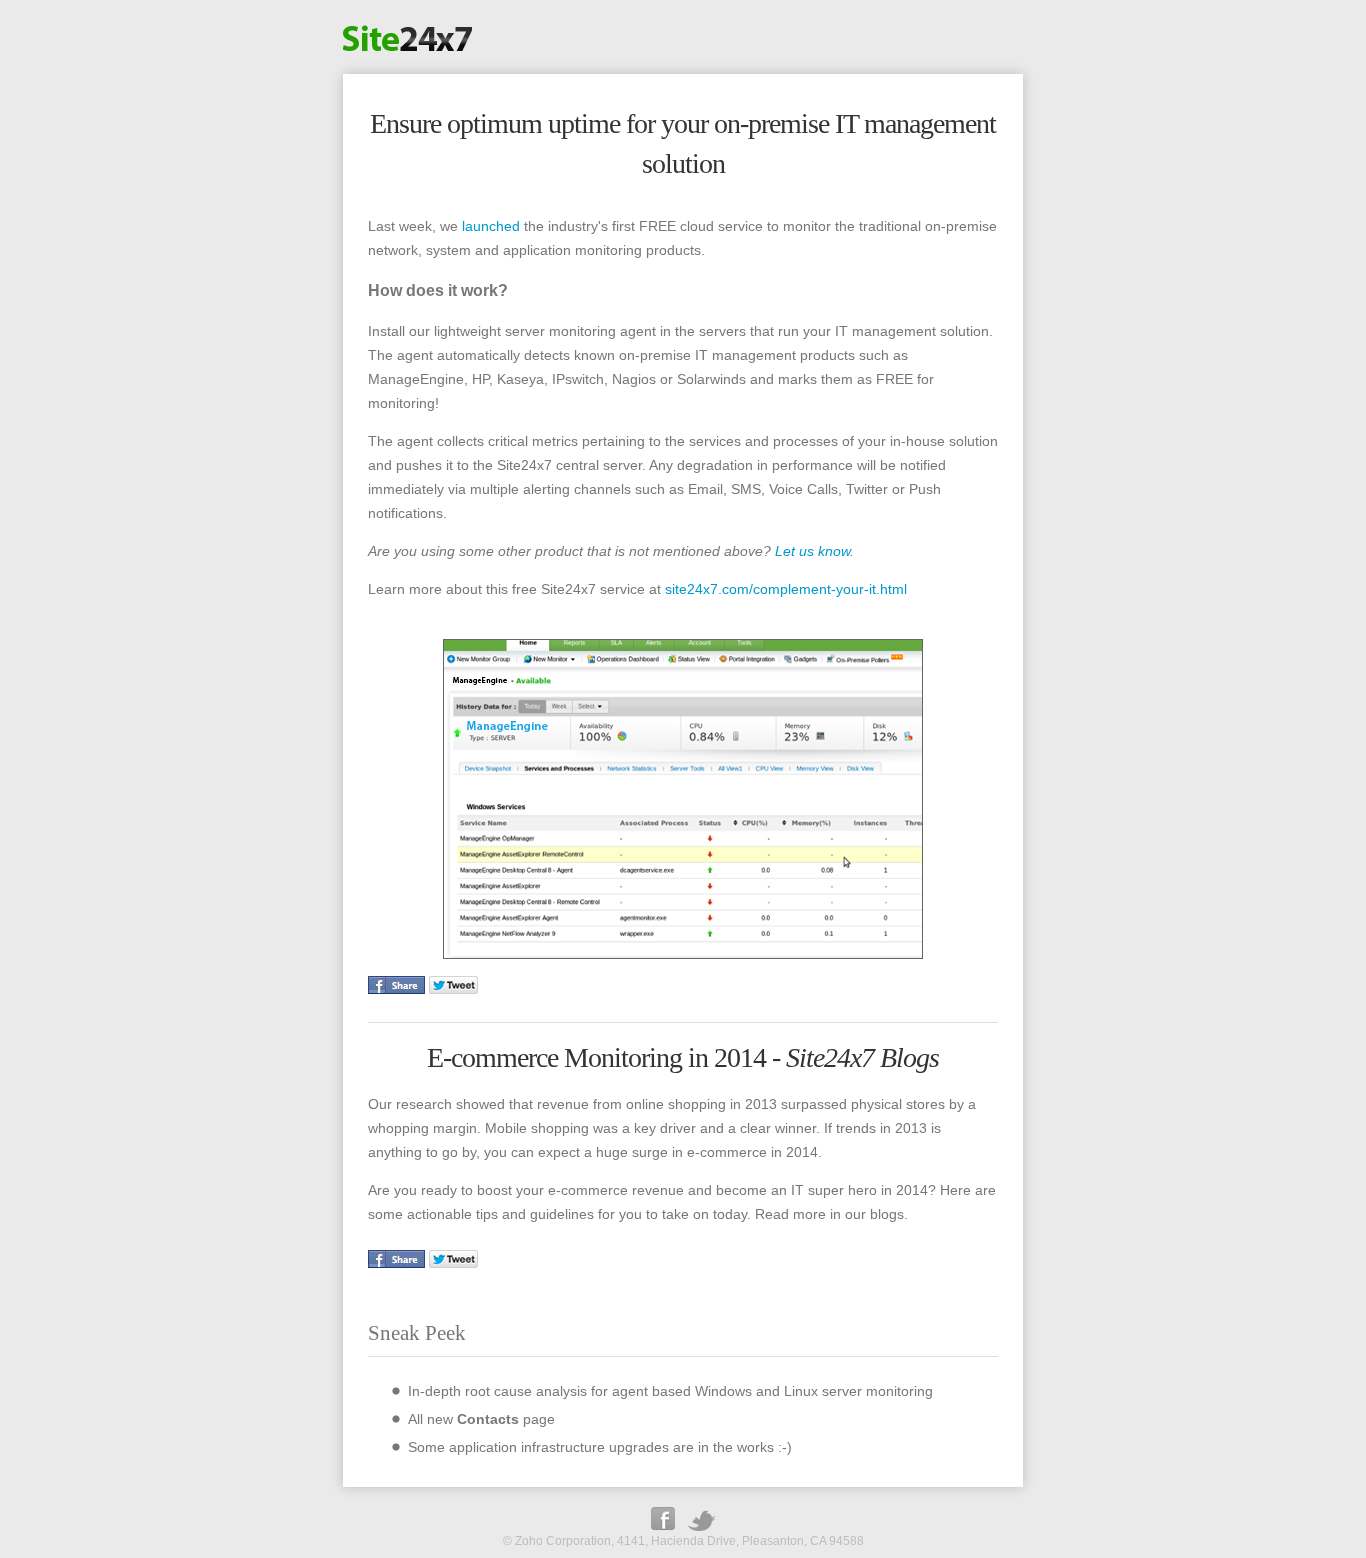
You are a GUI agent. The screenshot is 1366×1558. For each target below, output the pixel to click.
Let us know (812, 551)
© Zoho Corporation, (558, 1541)
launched (491, 226)
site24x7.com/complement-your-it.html (786, 589)
